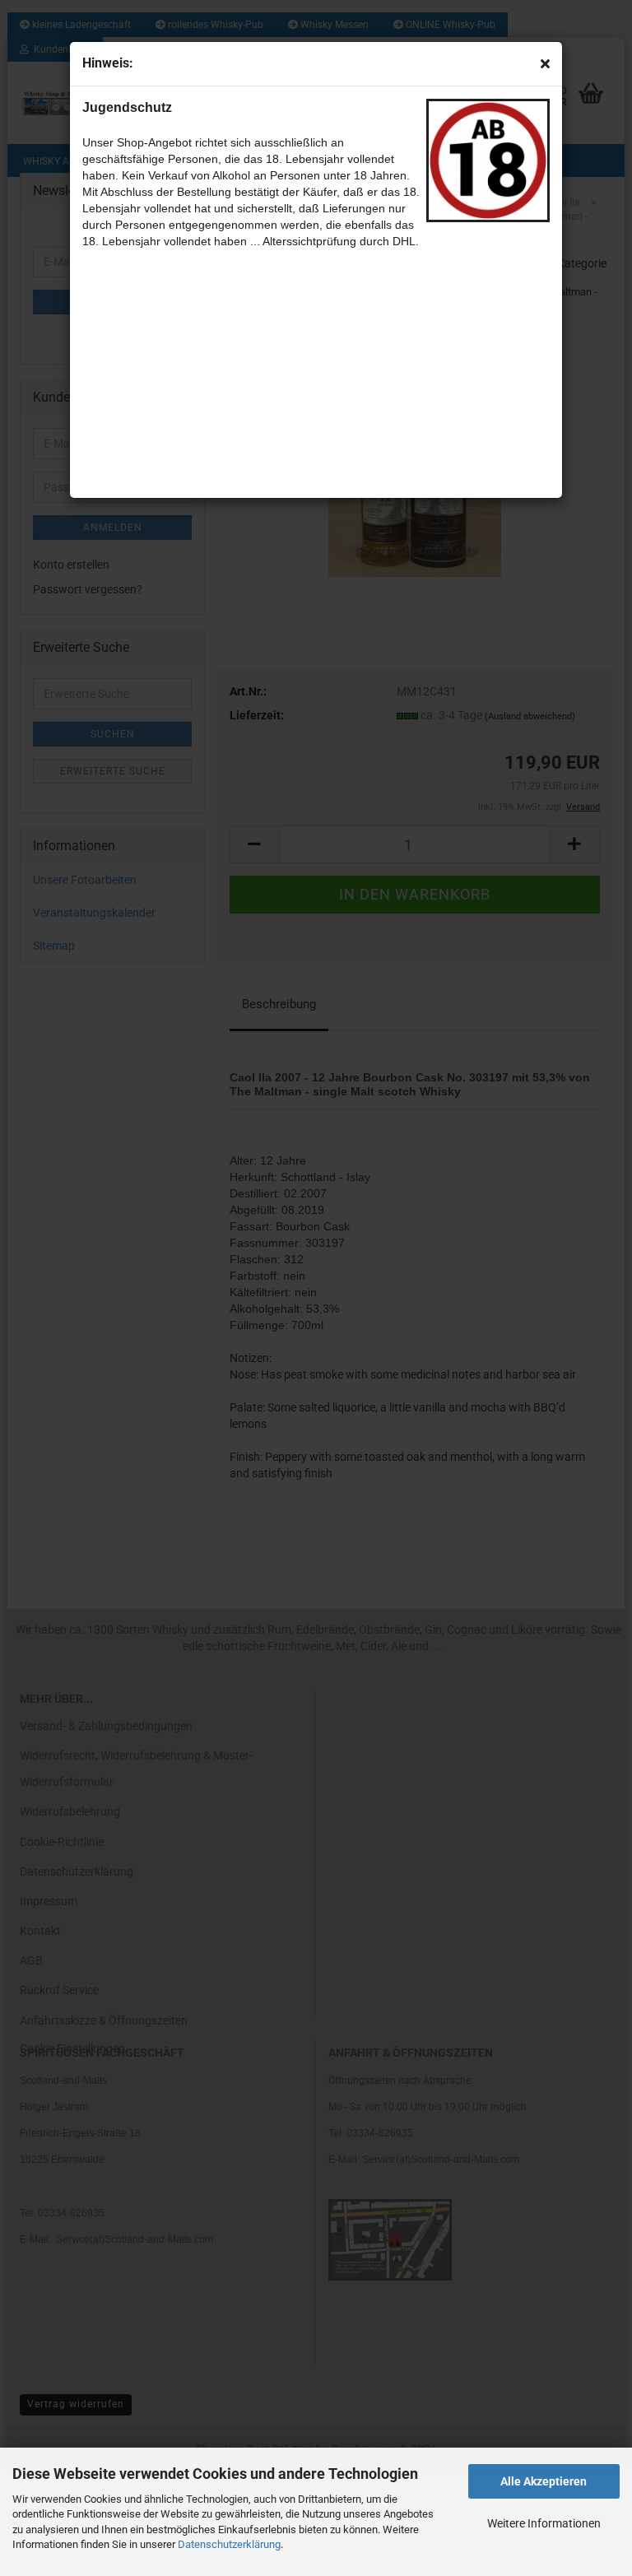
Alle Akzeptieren (544, 2481)
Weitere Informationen (544, 2523)
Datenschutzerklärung (229, 2544)
